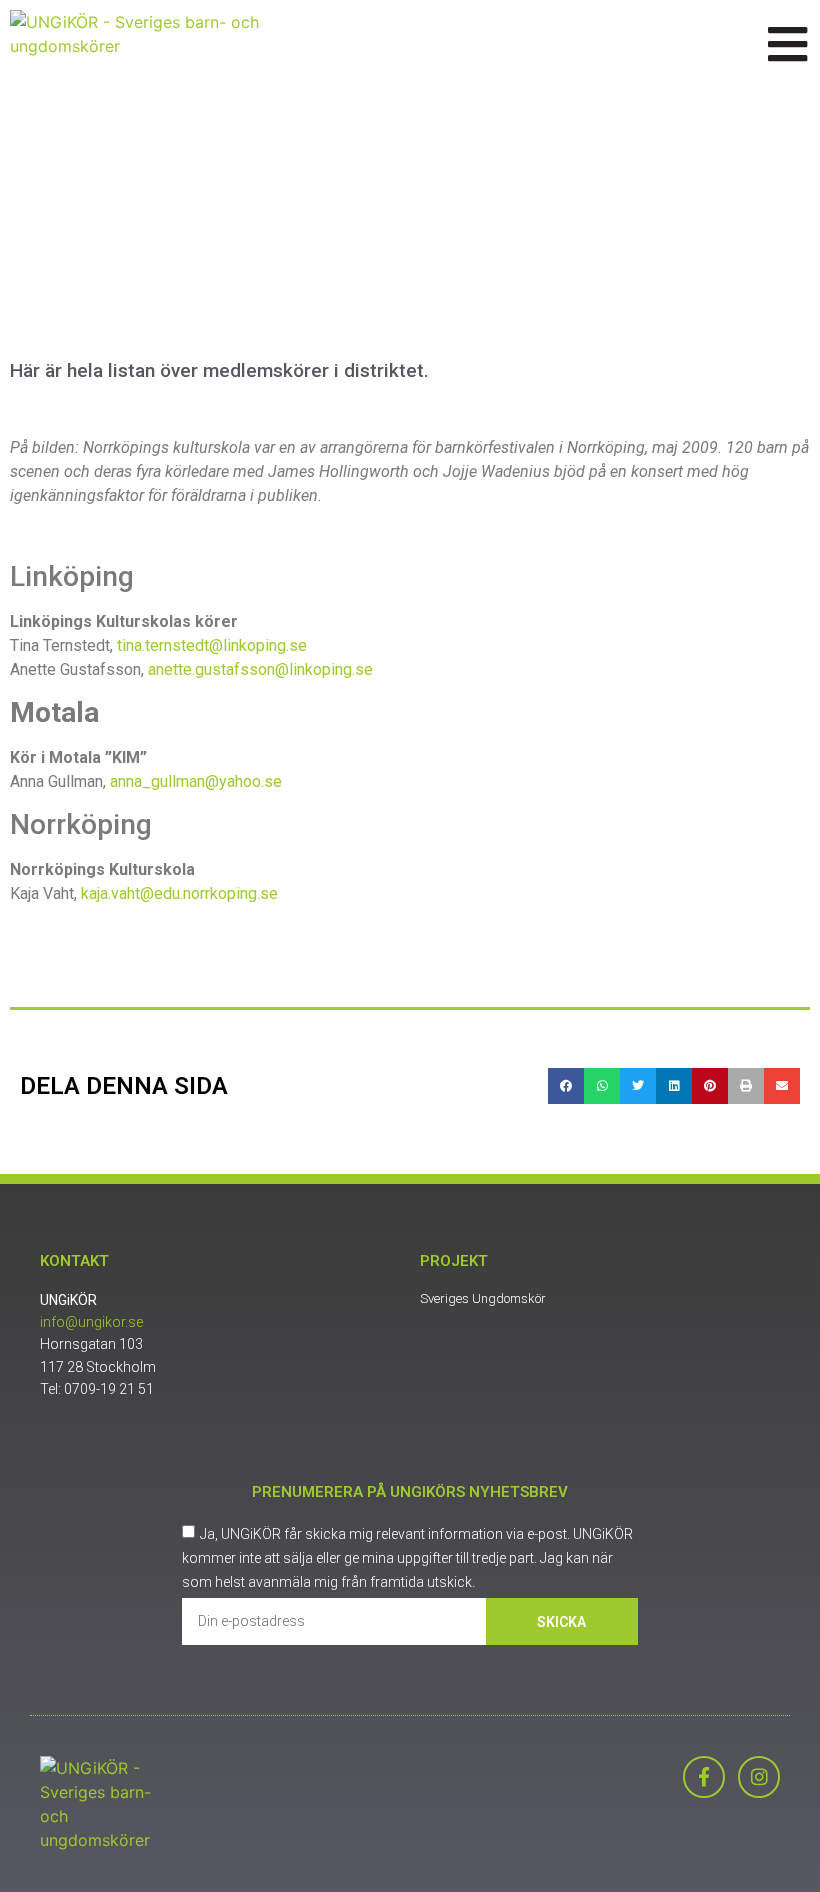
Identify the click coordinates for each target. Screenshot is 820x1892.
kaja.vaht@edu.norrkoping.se (179, 893)
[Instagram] (759, 1777)
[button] (566, 1086)
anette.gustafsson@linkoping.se (260, 669)
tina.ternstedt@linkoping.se (212, 645)
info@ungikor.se (91, 1322)
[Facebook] (704, 1777)
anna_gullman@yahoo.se (196, 781)
